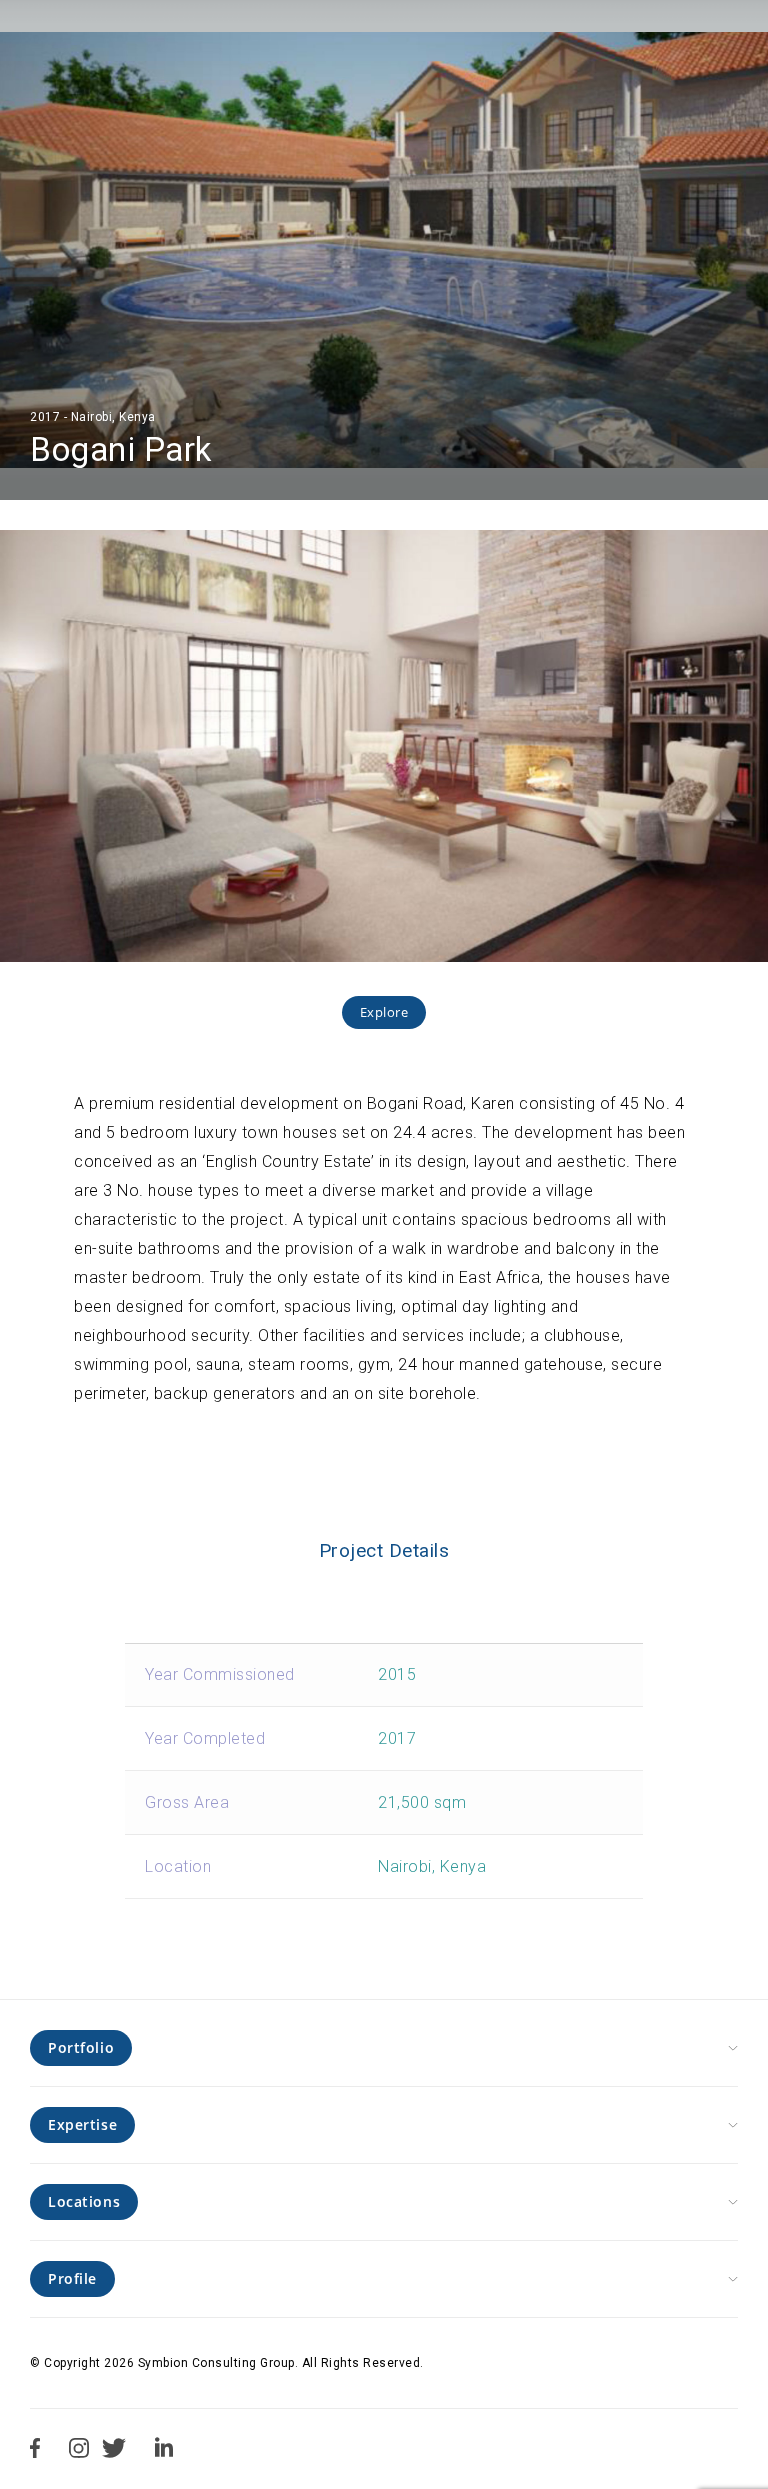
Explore (384, 1012)
